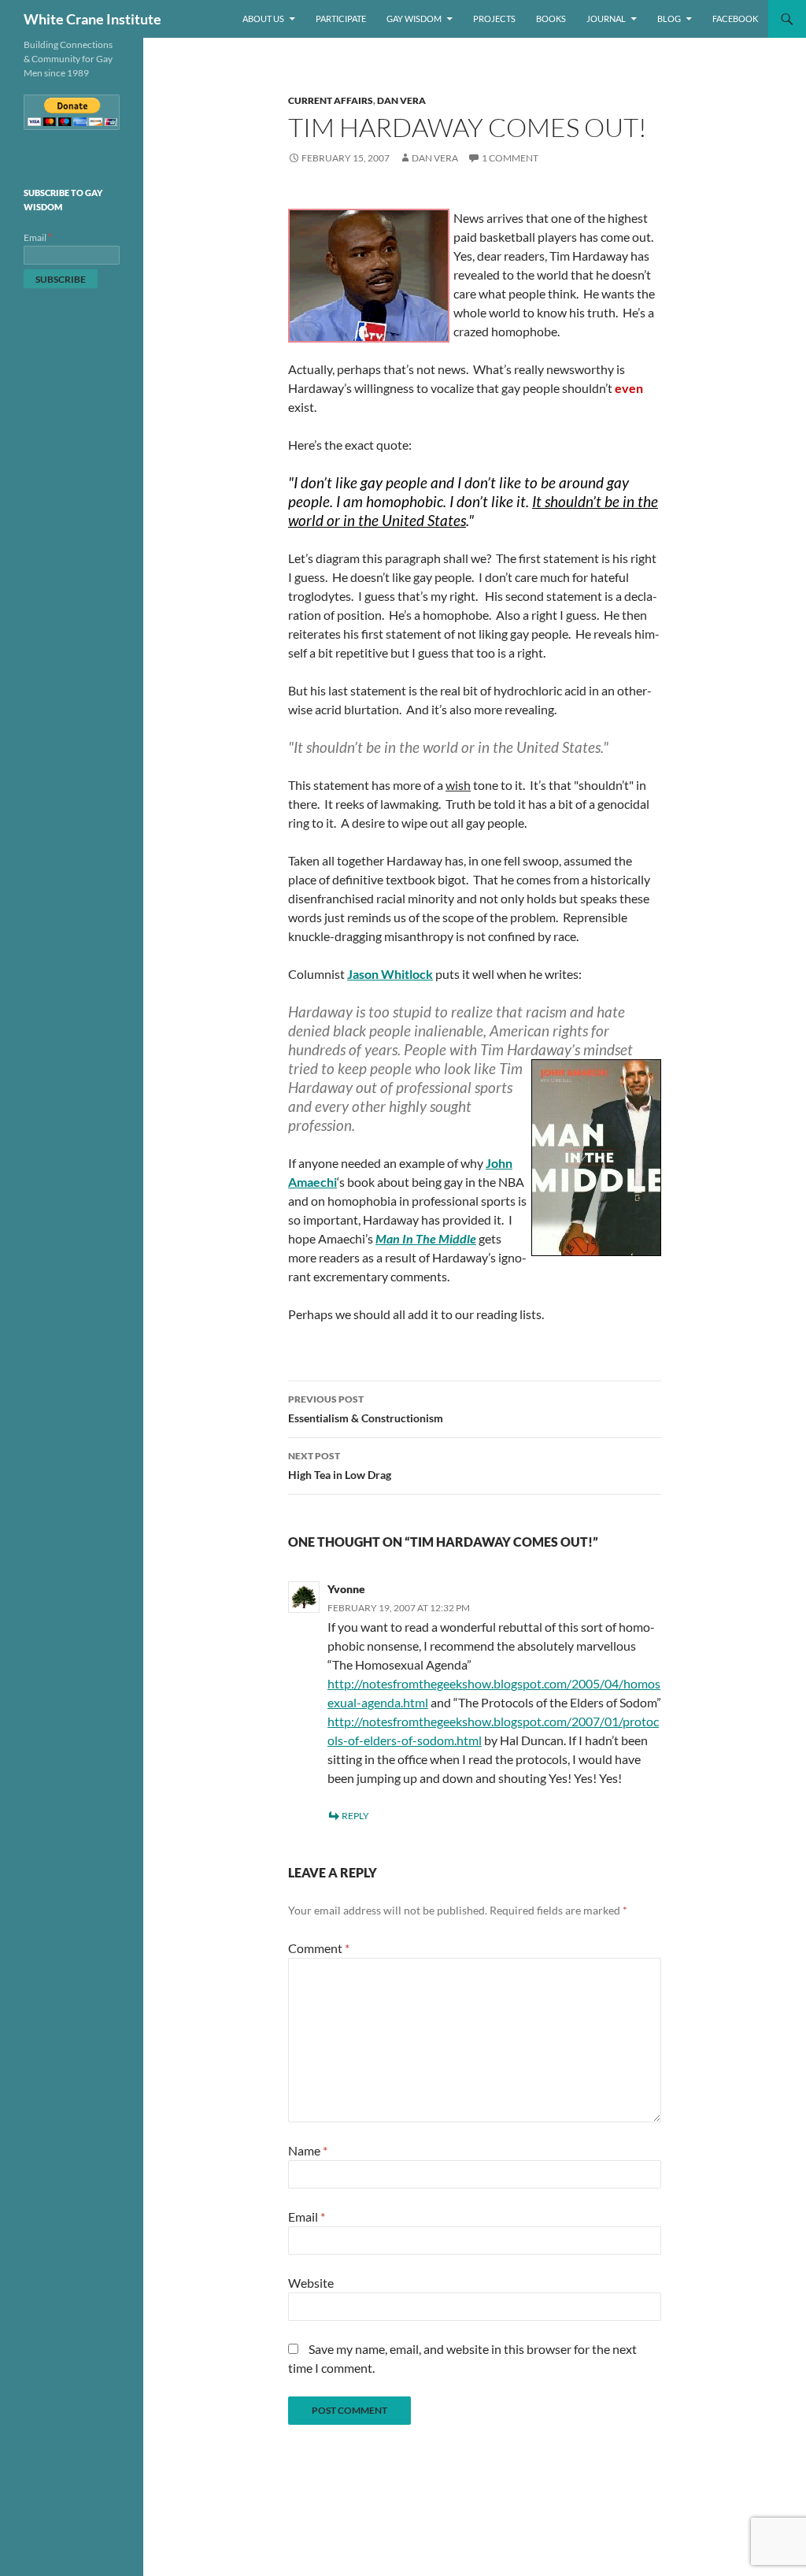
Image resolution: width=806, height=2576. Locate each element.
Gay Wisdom (414, 19)
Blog (669, 19)
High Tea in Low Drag (340, 1466)
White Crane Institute (92, 19)
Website (311, 2283)
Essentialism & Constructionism (366, 1409)
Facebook (735, 19)
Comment (319, 1948)
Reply (355, 1816)
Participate (341, 19)
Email (307, 2216)
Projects (494, 19)
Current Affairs (331, 100)
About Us (263, 19)
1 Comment (510, 158)
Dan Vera (401, 100)
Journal (606, 19)
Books (551, 19)
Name (308, 2150)
